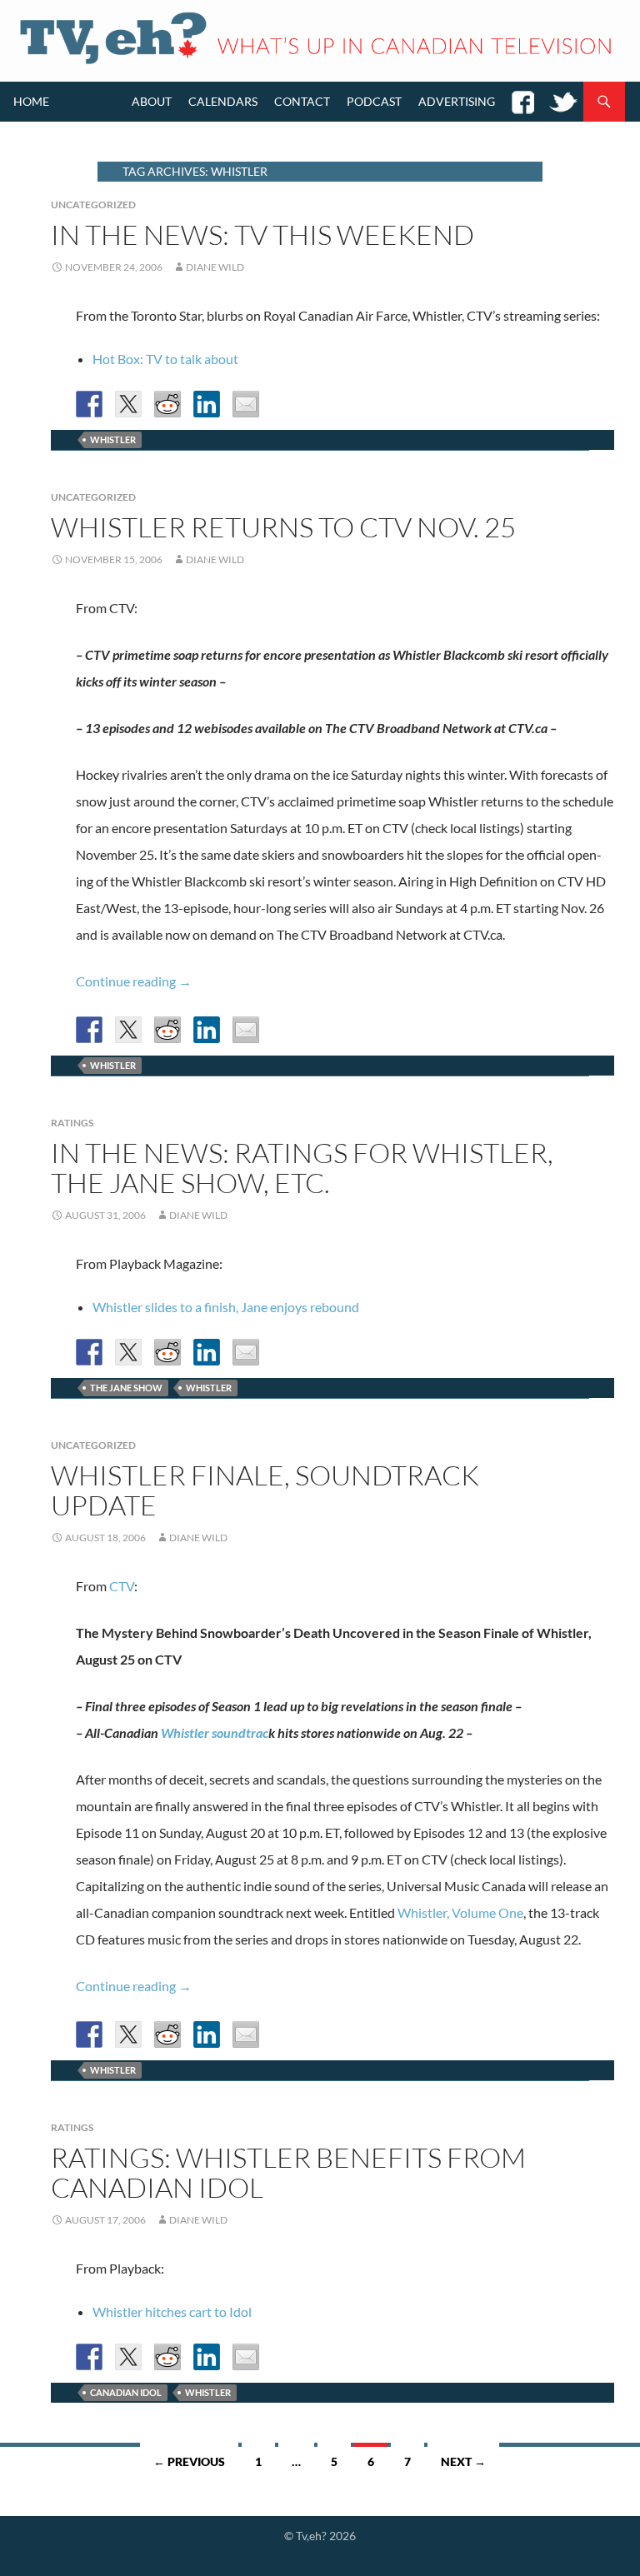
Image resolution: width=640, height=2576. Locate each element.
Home (31, 101)
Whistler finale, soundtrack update (265, 1490)
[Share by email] (246, 404)
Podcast (374, 101)
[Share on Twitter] (128, 404)
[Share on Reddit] (167, 404)
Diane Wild (215, 267)
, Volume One (460, 1912)
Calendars (223, 101)
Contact (302, 101)
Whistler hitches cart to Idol (172, 2311)
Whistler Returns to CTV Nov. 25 (283, 527)
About (152, 101)
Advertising (457, 101)
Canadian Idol (126, 2392)
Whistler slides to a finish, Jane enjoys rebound (226, 1307)
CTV (122, 1586)
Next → (463, 2461)
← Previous (189, 2461)
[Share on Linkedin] (207, 404)
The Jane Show (126, 1388)
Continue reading (134, 981)
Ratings (72, 1123)
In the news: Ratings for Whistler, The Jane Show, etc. (302, 1168)
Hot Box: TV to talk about (165, 359)
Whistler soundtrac (215, 1732)
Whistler (113, 439)
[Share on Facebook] (89, 404)
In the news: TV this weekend (262, 235)
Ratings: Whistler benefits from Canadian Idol (288, 2172)
